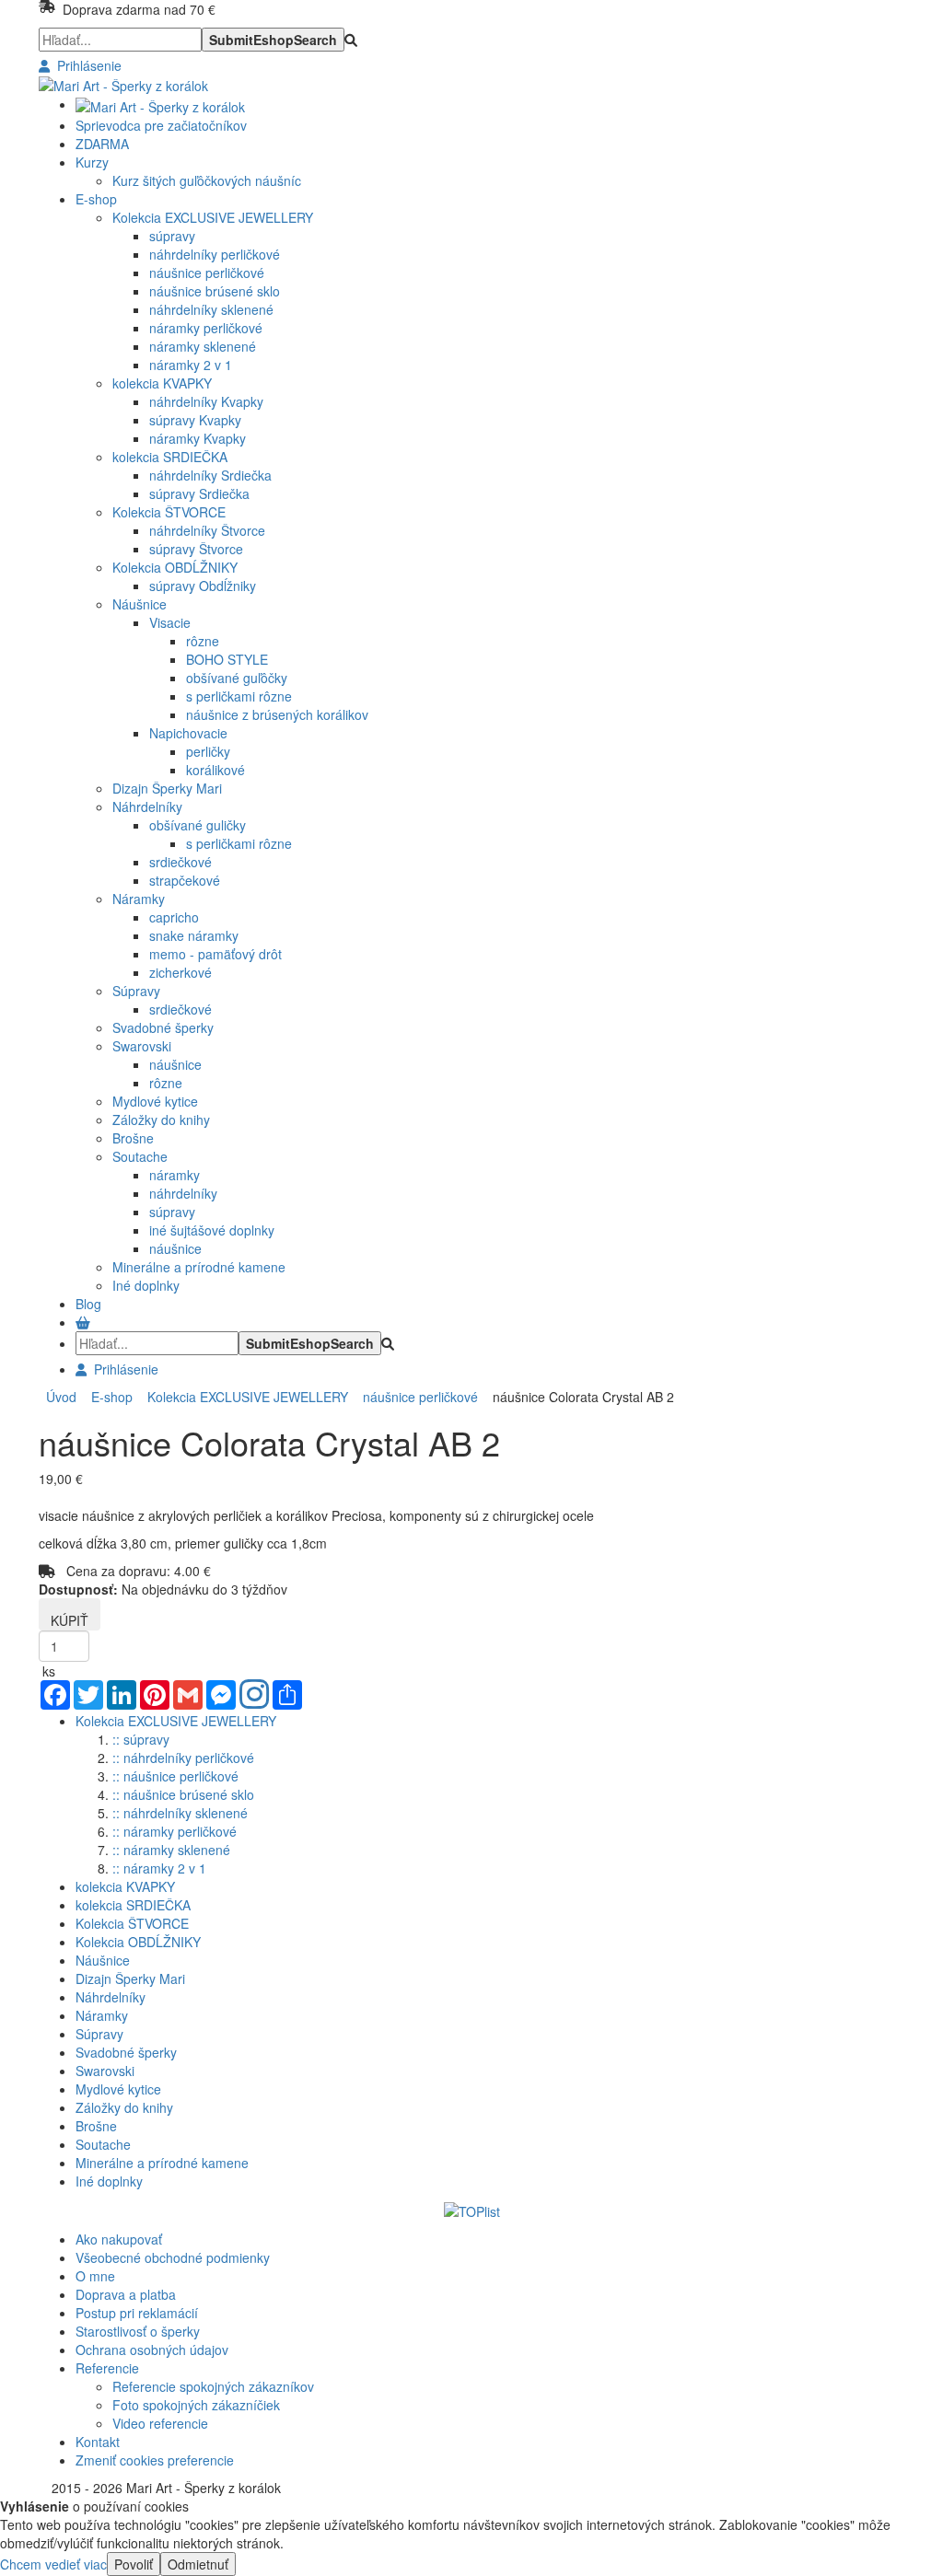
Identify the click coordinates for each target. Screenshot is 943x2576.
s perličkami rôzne (239, 696)
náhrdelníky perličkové (215, 254)
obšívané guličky (198, 825)
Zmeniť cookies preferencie (155, 2460)
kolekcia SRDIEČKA (170, 457)
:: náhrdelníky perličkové (183, 1758)
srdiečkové (180, 862)
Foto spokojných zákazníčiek (196, 2405)
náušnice (175, 1064)
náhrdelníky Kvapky (206, 401)
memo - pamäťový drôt (215, 954)
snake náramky (194, 935)
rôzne (203, 641)
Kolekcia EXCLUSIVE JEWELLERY (213, 217)
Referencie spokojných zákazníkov (213, 2386)
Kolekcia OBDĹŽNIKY (175, 567)
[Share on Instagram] (254, 1696)
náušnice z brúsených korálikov (277, 714)
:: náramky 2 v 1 (159, 1868)
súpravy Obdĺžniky (203, 586)
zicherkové (180, 972)
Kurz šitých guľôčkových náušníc (207, 180)
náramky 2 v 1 (191, 365)
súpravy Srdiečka (199, 493)
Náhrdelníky (147, 806)
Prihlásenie (86, 65)
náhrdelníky (183, 1193)
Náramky (139, 899)
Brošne (133, 1138)
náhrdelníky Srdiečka (210, 475)
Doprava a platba (126, 2294)
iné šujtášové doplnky (212, 1230)
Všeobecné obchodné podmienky (173, 2257)
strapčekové (185, 880)
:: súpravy (141, 1739)
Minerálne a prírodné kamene (199, 1267)
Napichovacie (188, 733)
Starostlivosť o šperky (138, 2331)
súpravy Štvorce (196, 549)
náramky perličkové (206, 328)
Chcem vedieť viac (53, 2564)
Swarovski (142, 1046)
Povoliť (134, 2564)
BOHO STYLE (227, 659)
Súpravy (136, 991)
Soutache (140, 1156)
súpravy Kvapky (195, 420)
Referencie (107, 2368)
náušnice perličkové (207, 273)
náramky (175, 1175)
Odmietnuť (198, 2564)
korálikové (215, 770)
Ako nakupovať (119, 2239)
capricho (174, 917)
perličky (208, 751)
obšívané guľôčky (237, 678)
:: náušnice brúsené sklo (183, 1794)
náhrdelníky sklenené (211, 309)
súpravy (172, 236)
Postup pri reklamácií (137, 2313)
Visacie (170, 622)
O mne (95, 2276)
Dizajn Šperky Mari (167, 788)
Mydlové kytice (155, 1101)
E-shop (108, 1397)
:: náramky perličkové (175, 1831)
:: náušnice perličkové (175, 1776)
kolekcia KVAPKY (162, 383)
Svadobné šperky (163, 1027)
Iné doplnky (146, 1285)
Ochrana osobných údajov (152, 2350)
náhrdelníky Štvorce (207, 530)
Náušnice (140, 604)
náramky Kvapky (198, 438)
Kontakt (98, 2442)
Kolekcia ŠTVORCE (169, 512)
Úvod (61, 1397)
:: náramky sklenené (171, 1850)
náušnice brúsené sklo (215, 291)
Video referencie (160, 2423)
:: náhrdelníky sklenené (180, 1813)
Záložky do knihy (161, 1120)
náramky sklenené (203, 346)
